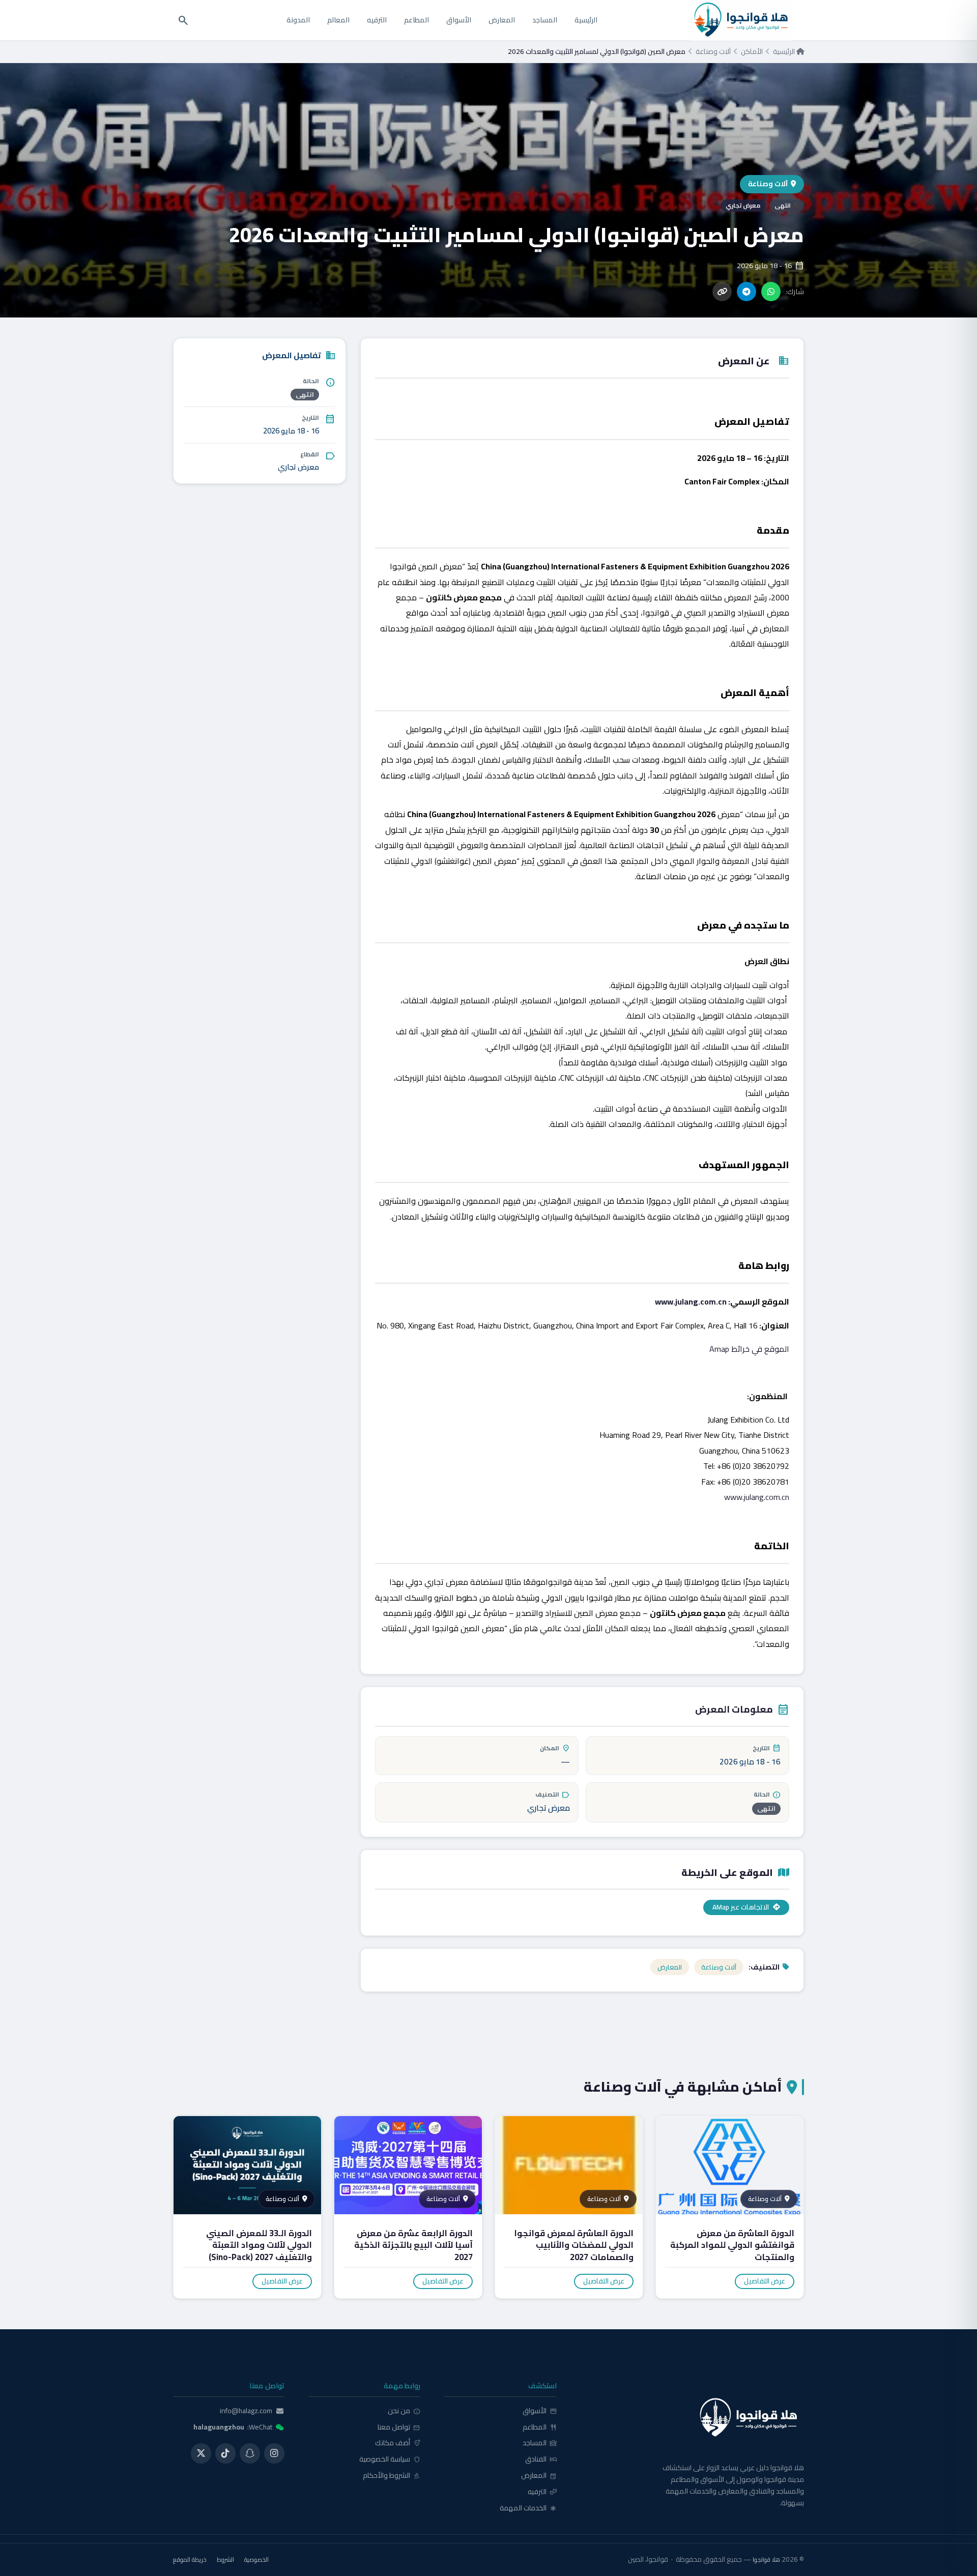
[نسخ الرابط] (722, 292)
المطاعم (416, 20)
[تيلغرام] (746, 292)
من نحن (404, 2411)
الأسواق (459, 20)
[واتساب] (771, 292)
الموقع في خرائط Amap (749, 1349)
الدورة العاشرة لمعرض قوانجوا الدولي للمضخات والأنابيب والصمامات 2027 (574, 2245)
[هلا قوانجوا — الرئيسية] (693, 2418)
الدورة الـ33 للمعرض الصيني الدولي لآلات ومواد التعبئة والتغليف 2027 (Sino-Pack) (259, 2245)
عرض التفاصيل (765, 2281)
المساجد (545, 20)
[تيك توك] (225, 2453)
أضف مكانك (398, 2443)
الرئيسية (586, 20)
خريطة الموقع (190, 2560)
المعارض (502, 20)
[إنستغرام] (274, 2453)
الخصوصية (256, 2560)
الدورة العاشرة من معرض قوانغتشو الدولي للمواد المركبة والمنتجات (732, 2245)
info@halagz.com (246, 2411)
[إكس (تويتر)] (201, 2453)
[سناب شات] (250, 2453)
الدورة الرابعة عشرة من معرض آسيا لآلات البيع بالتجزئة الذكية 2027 (413, 2245)
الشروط (225, 2560)
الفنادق (541, 2459)
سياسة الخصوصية (390, 2459)
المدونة (298, 20)
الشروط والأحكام (392, 2476)
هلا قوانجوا (766, 2559)
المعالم (338, 20)
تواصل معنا (399, 2427)
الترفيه (377, 20)
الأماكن (752, 52)
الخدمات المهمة (528, 2508)
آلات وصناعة (713, 52)
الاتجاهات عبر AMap (741, 1907)
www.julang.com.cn (691, 1301)
